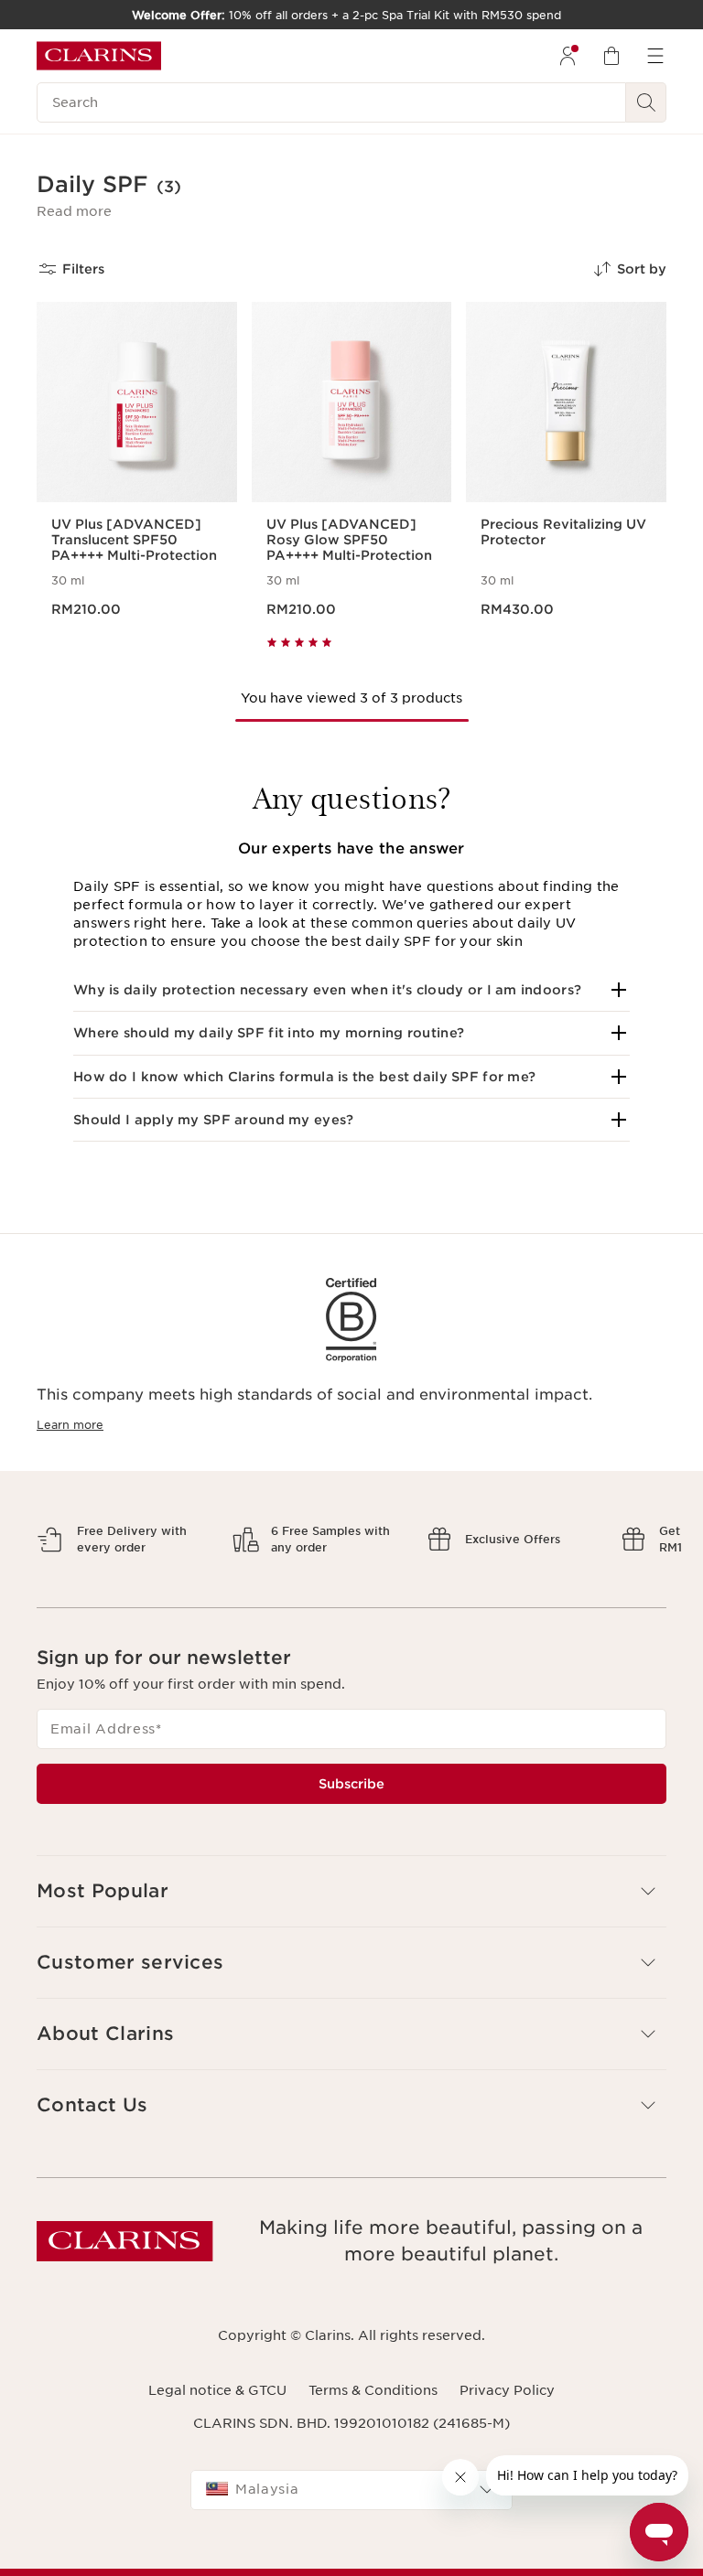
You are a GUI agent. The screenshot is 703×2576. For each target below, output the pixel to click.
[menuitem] (568, 56)
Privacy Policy (507, 2390)
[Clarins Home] (99, 56)
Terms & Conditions (373, 2390)
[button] (74, 211)
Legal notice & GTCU (217, 2390)
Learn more (70, 1425)
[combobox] (351, 2490)
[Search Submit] (646, 102)
